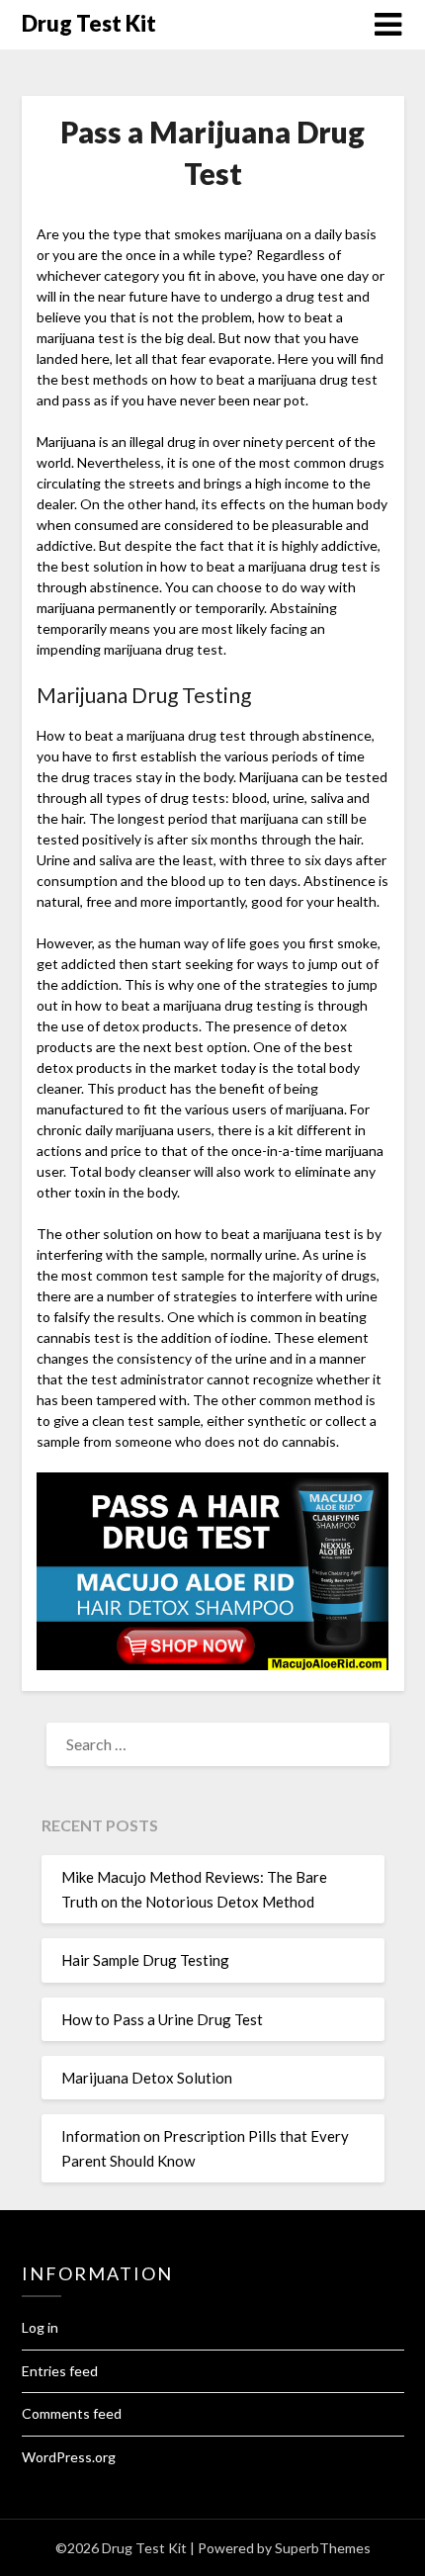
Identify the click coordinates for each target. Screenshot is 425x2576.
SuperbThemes (323, 2548)
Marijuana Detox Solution (147, 2078)
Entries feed (60, 2371)
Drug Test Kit (89, 23)
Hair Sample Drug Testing (145, 1960)
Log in (40, 2327)
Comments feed (72, 2413)
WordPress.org (69, 2457)
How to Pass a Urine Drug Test (162, 2019)
